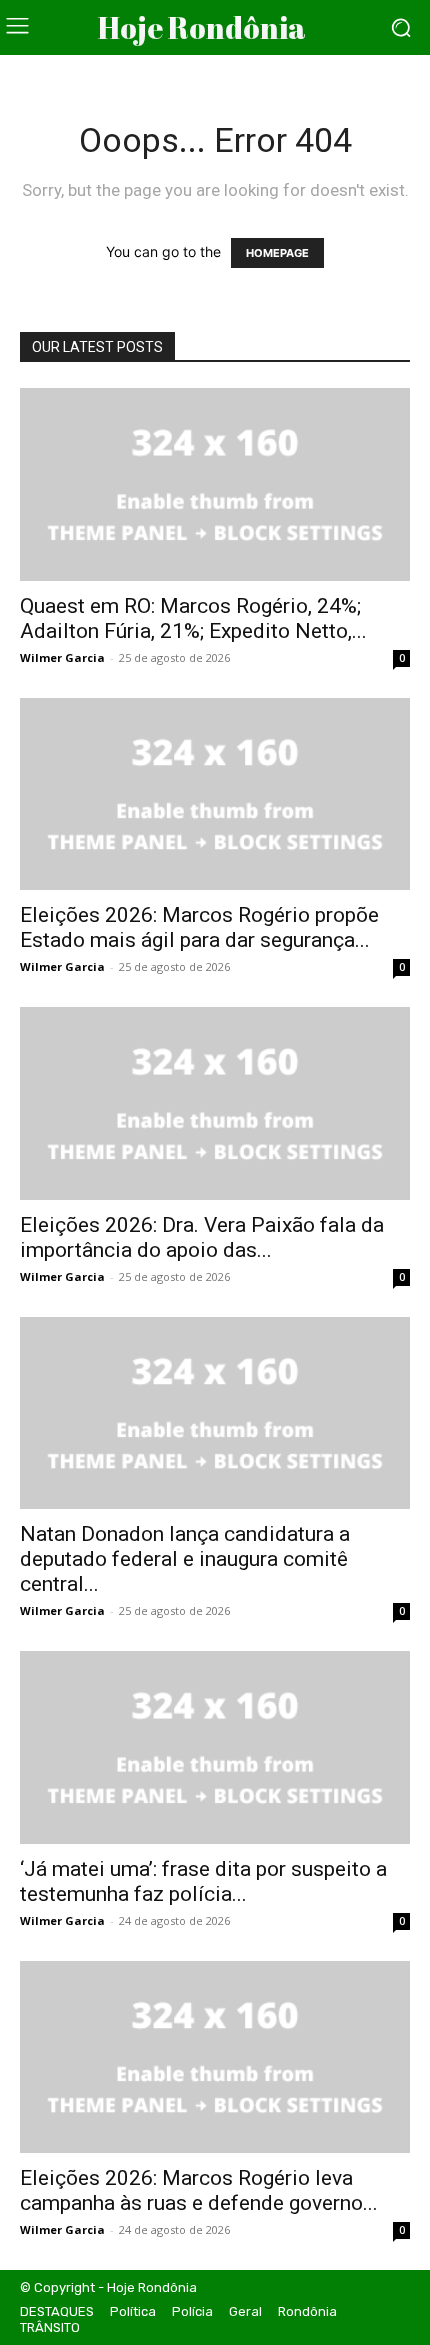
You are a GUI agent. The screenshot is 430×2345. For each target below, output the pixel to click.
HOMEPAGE (277, 253)
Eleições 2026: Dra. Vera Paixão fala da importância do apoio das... (202, 1237)
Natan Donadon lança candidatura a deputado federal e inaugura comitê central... (185, 1559)
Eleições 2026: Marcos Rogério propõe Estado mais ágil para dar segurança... (199, 927)
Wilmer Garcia (62, 657)
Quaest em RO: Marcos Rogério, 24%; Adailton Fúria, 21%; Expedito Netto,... (193, 618)
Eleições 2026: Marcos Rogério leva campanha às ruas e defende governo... (199, 2190)
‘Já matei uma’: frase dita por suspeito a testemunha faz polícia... (203, 1881)
